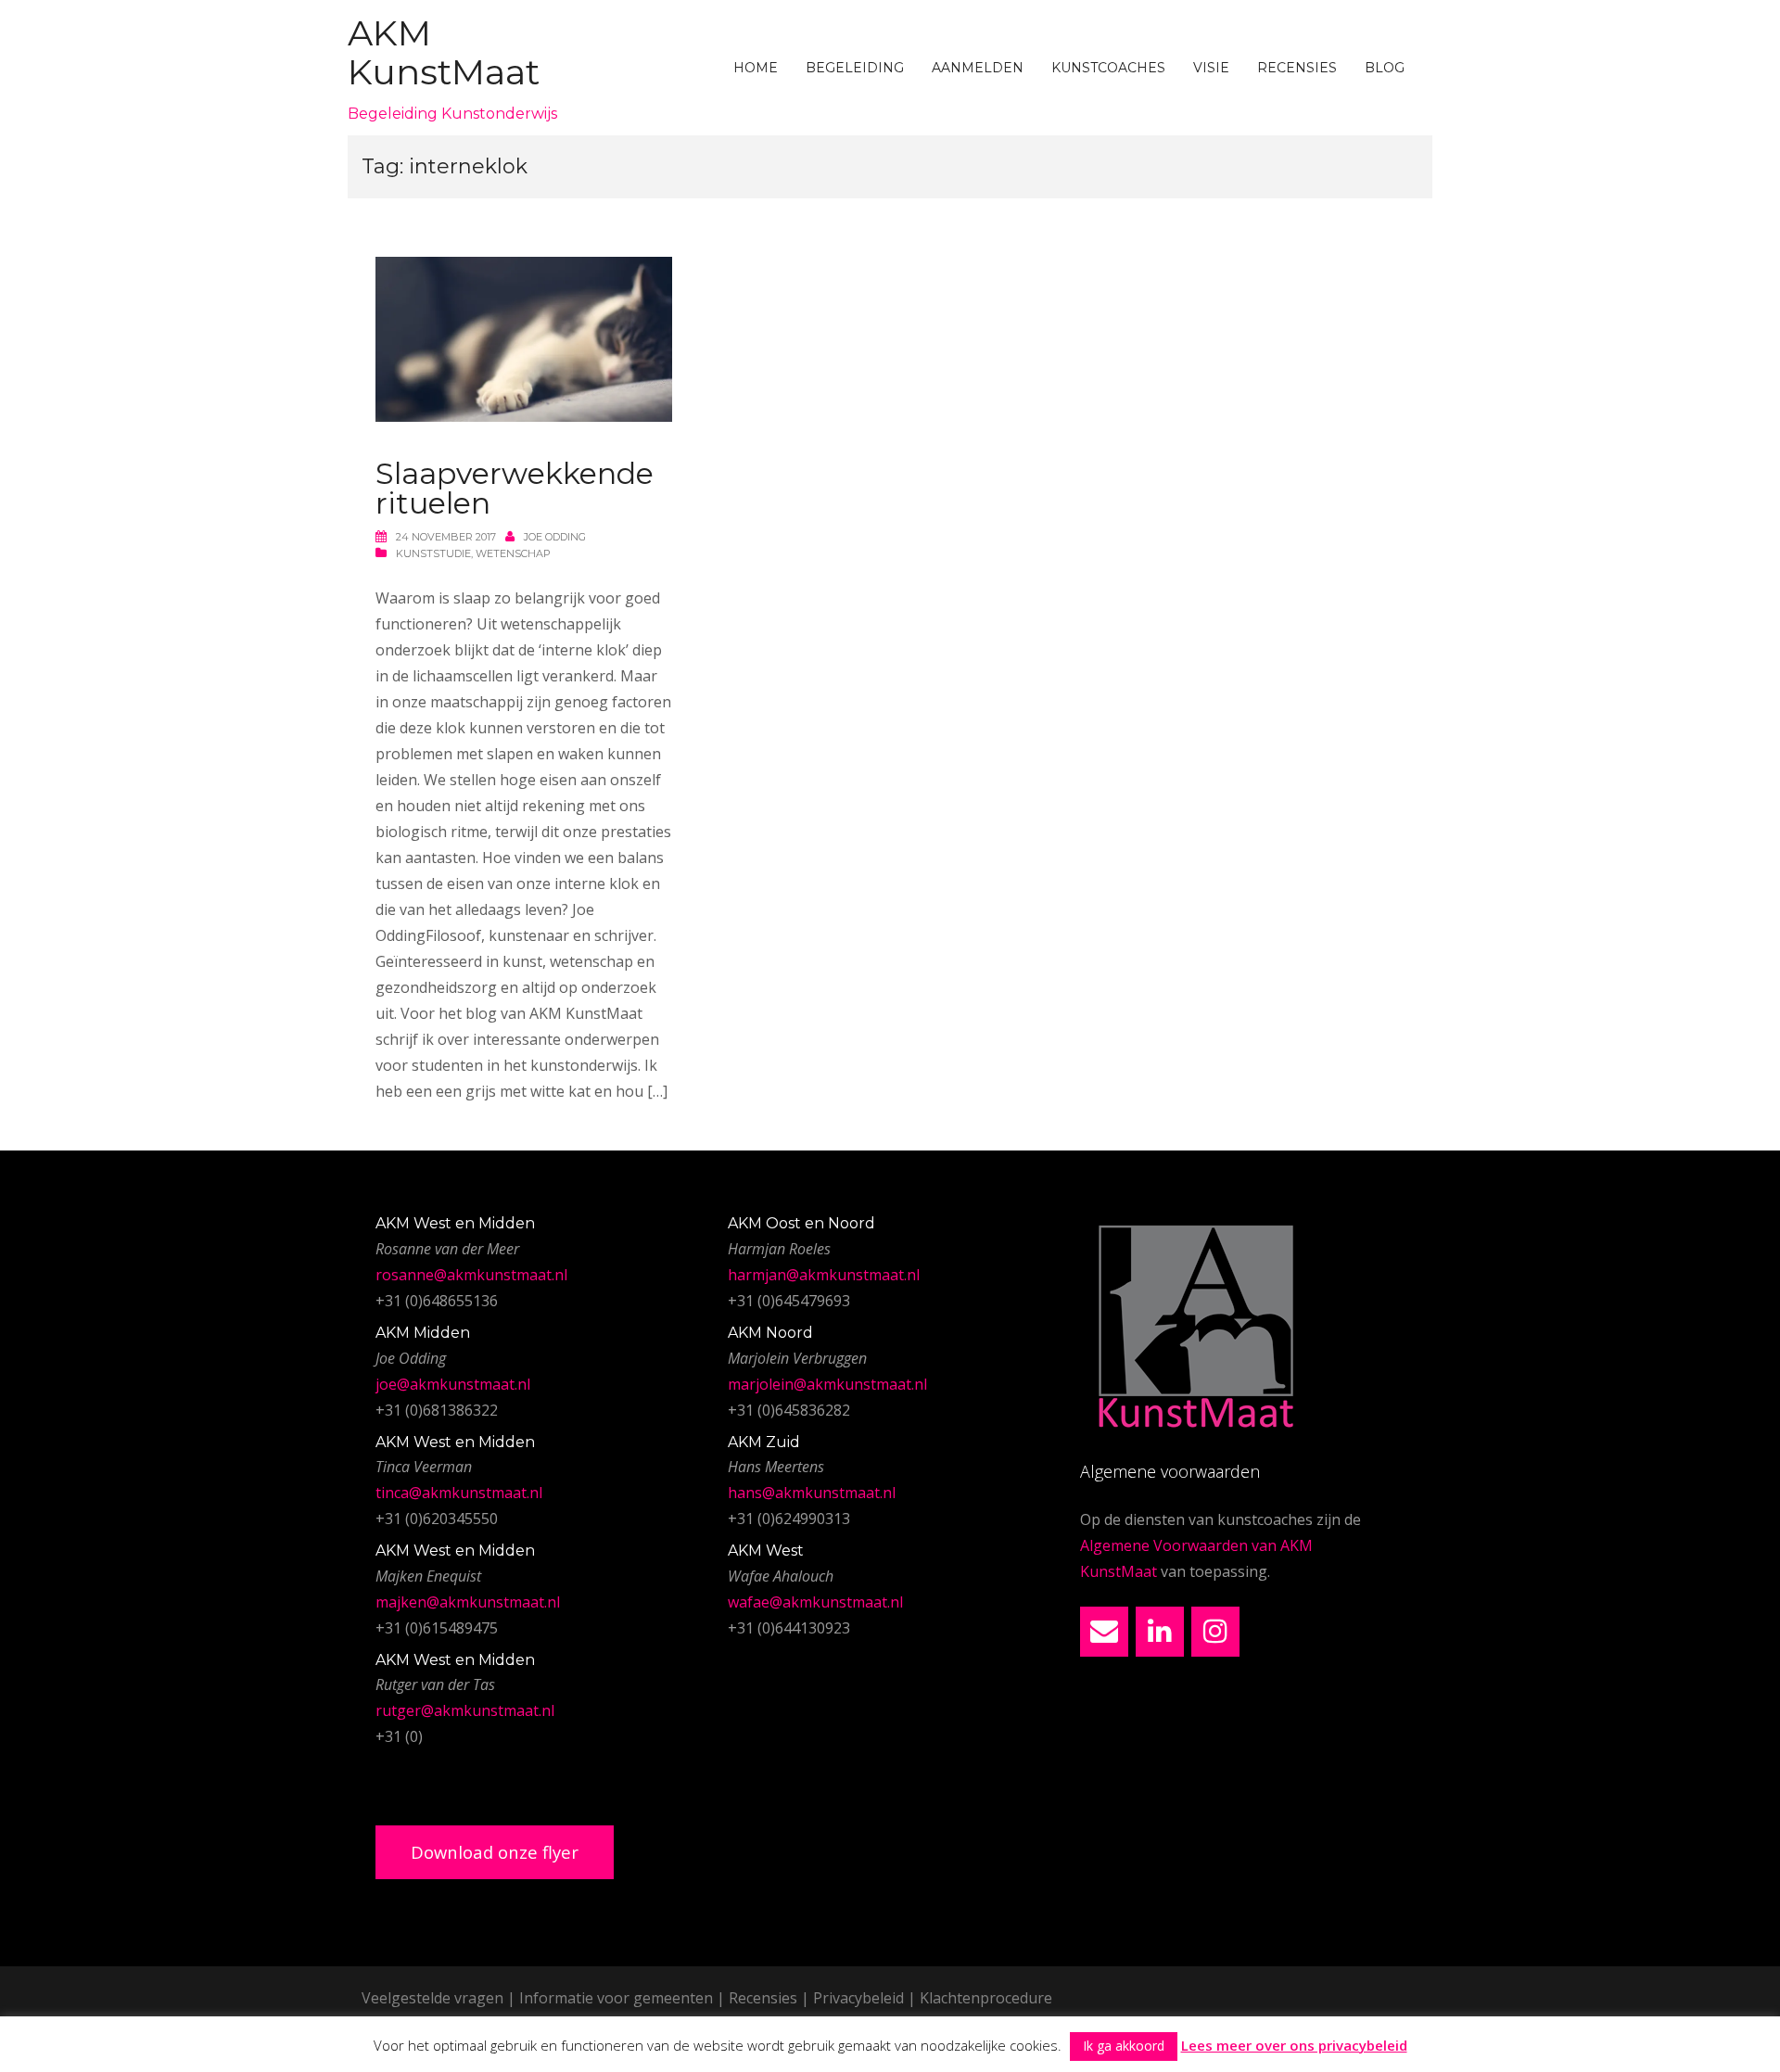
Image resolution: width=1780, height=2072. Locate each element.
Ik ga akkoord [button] (1124, 2046)
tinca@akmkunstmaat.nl (459, 1493)
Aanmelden (978, 68)
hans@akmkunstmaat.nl (812, 1493)
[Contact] (1104, 1632)
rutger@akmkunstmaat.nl (465, 1710)
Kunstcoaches (1108, 68)
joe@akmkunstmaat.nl (453, 1384)
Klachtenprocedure (986, 1998)
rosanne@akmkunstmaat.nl (471, 1275)
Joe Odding (555, 537)
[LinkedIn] (1160, 1632)
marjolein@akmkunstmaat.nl (827, 1384)
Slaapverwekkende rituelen (515, 488)
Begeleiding (855, 68)
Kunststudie (433, 553)
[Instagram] (1215, 1632)
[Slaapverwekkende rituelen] (524, 338)
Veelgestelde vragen (432, 1998)
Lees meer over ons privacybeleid (1294, 2045)
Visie (1211, 68)
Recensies (1297, 68)
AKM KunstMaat (444, 52)
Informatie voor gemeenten (616, 1998)
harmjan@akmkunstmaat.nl (824, 1275)
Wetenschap (513, 553)
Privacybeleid (858, 1998)
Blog (1385, 68)
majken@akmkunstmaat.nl (468, 1602)
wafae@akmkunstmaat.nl (815, 1602)
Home (756, 68)
